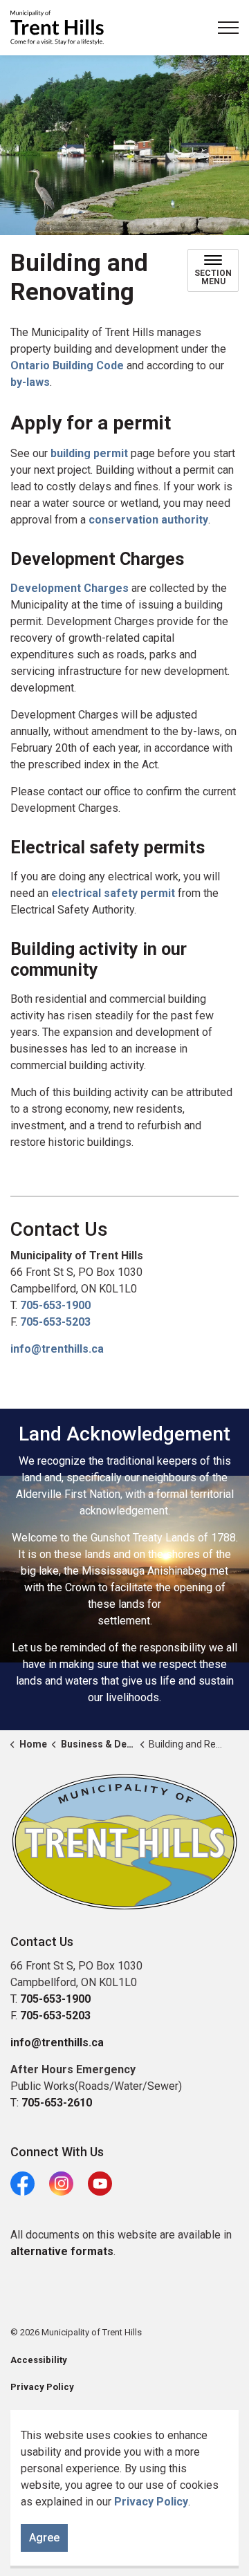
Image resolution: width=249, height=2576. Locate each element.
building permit (89, 453)
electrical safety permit (113, 893)
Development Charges (70, 588)
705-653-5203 (55, 1322)
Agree (44, 2538)
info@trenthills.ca (57, 1349)
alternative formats (62, 2251)
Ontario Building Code (67, 365)
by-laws (30, 382)
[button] (124, 1842)
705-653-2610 (57, 2103)
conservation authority (148, 520)
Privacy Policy (151, 2502)
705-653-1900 (55, 1305)
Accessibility (39, 2360)
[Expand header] (228, 28)
